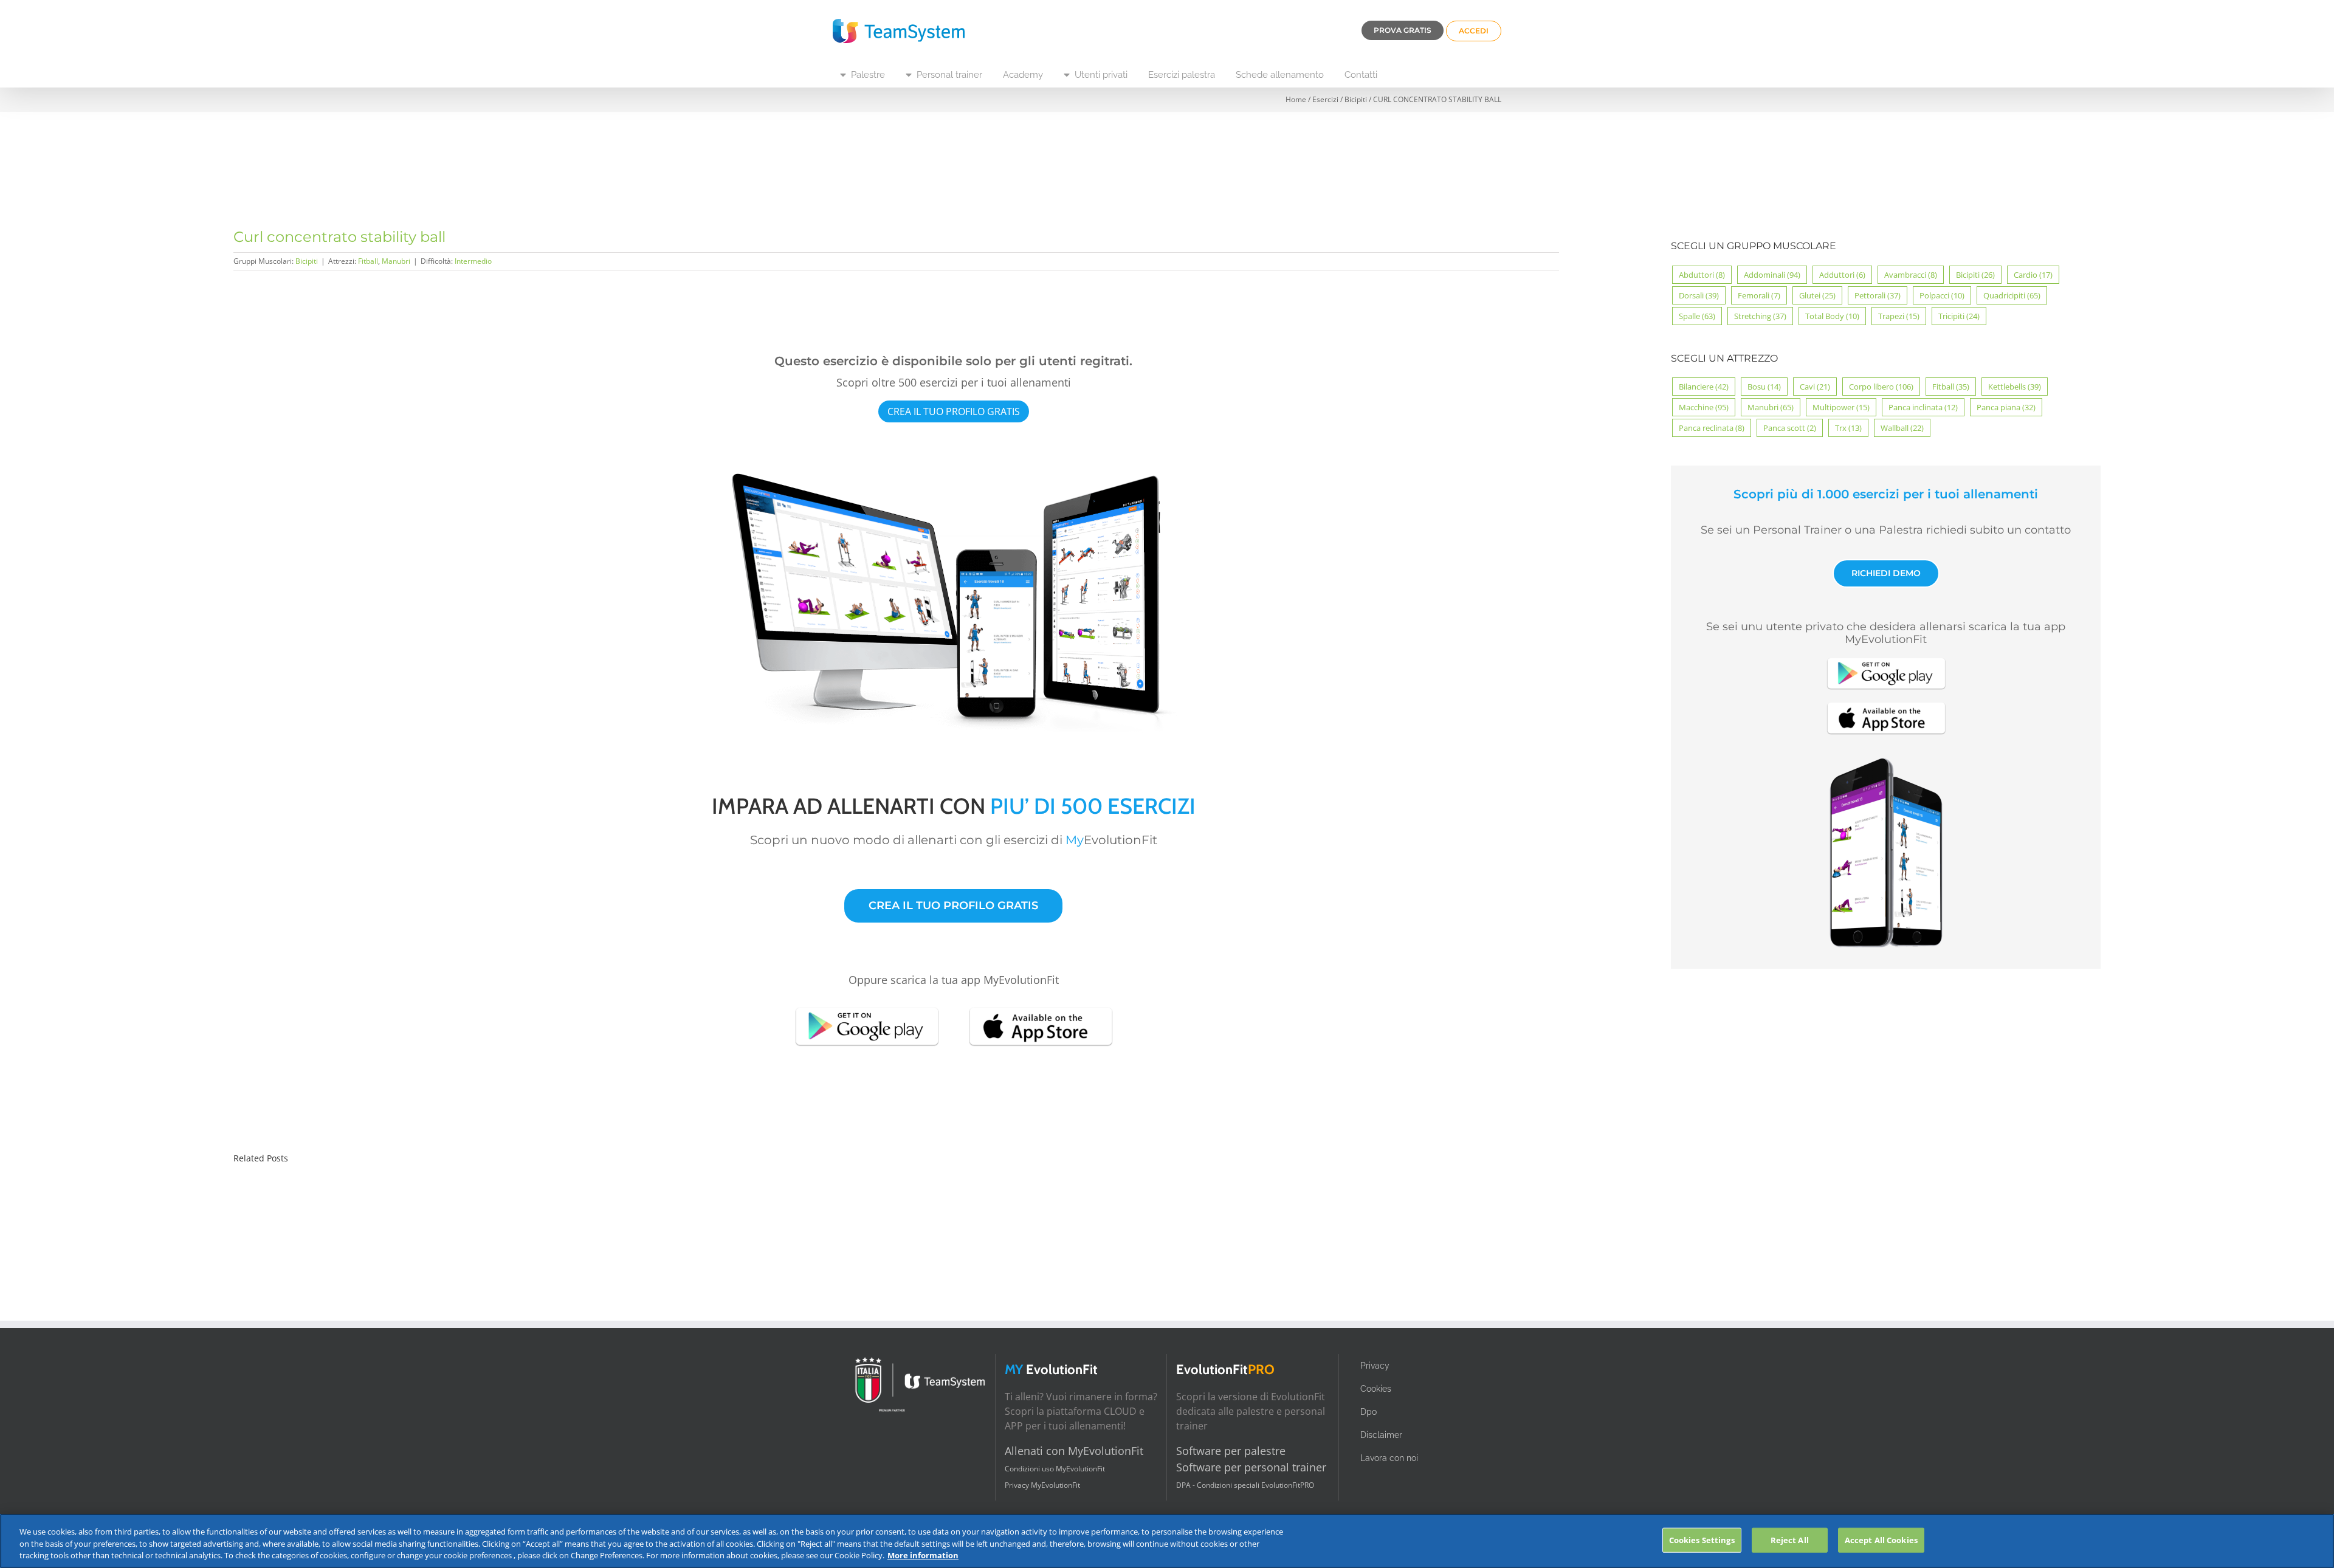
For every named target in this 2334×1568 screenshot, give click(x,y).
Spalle (1697, 316)
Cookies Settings (1702, 1539)
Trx (1848, 428)
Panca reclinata (1712, 428)
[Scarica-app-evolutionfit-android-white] (867, 1006)
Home (1296, 99)
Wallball (1902, 428)
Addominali (1772, 275)
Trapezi (1899, 316)
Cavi (1815, 387)
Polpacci (1942, 295)
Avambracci (1911, 275)
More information (923, 1555)
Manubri (396, 261)
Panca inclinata (1923, 407)
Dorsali (1699, 295)
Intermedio (473, 261)
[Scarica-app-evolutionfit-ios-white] (1041, 1006)
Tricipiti (1959, 316)
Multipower (1841, 407)
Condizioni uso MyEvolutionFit (1055, 1469)
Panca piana (2006, 407)
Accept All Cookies (1881, 1539)
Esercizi (1325, 99)
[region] (1167, 1541)
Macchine (1704, 407)
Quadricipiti (2012, 295)
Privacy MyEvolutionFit (1042, 1485)
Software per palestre (1231, 1451)
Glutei (1817, 295)
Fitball (368, 261)
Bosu (1764, 387)
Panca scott (1790, 428)
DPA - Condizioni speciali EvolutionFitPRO (1245, 1485)
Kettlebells (2015, 387)
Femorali (1759, 295)
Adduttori (1842, 275)
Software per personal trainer (1251, 1467)
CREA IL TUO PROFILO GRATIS (954, 411)
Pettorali (1878, 295)
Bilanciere (1704, 387)
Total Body (1832, 316)
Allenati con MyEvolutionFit (1074, 1451)
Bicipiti (1356, 99)
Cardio (2033, 275)
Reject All (1790, 1539)
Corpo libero (1881, 387)
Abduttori (1702, 275)
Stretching (1760, 316)
